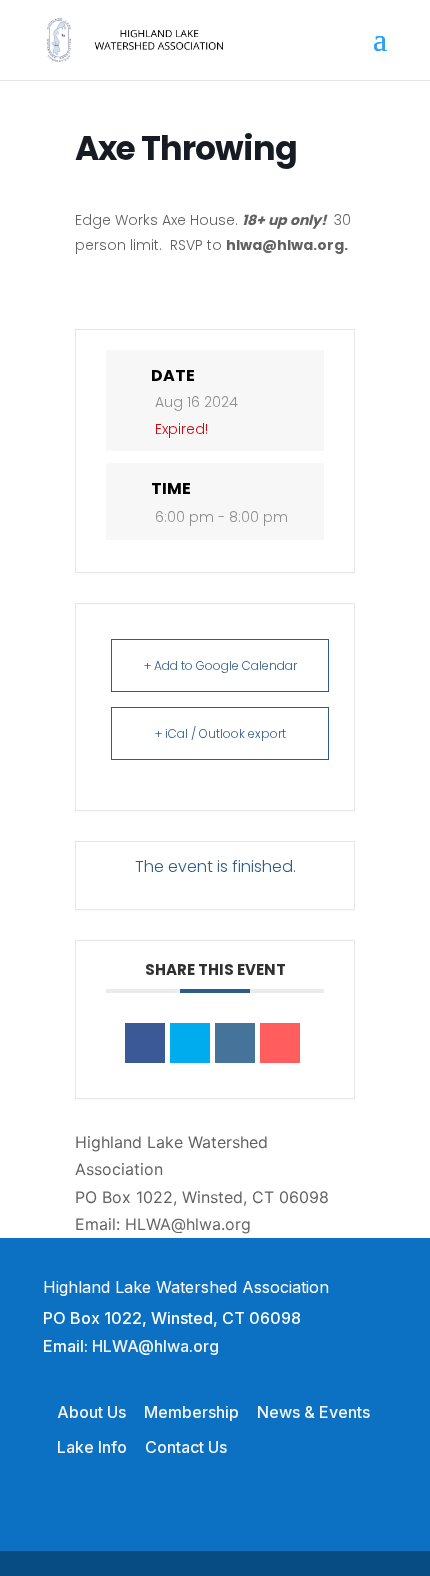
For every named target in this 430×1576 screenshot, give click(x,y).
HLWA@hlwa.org (188, 1224)
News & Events (313, 1412)
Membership (191, 1412)
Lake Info (92, 1447)
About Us (91, 1412)
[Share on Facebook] (145, 1043)
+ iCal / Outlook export (220, 733)
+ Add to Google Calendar (220, 665)
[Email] (280, 1043)
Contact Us (186, 1447)
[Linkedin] (235, 1043)
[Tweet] (190, 1043)
